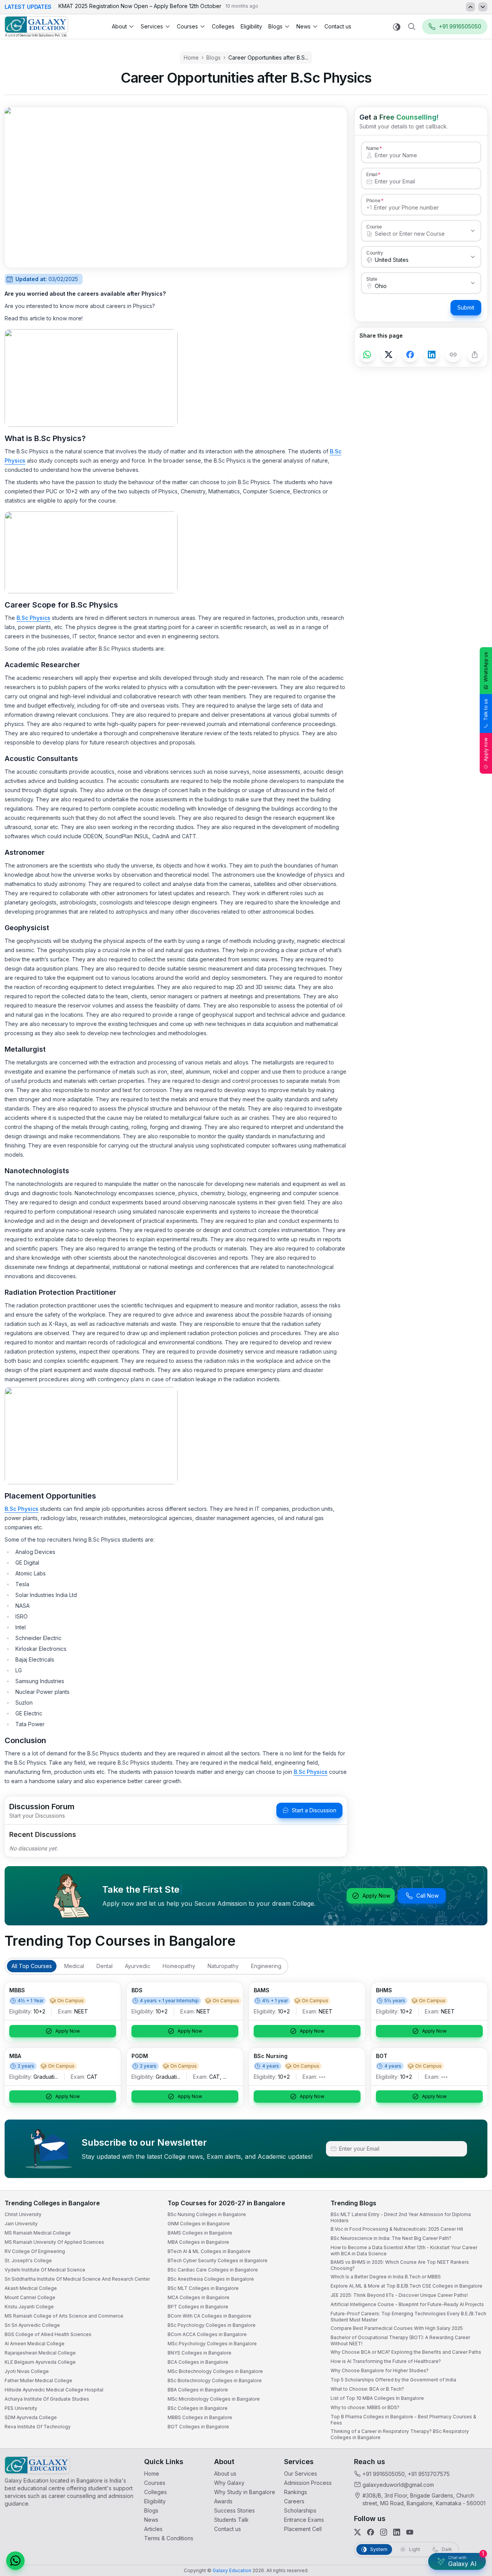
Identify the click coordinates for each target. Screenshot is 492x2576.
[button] (472, 2364)
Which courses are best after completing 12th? (395, 2509)
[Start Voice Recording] (346, 2562)
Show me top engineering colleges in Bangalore (397, 2525)
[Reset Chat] (472, 2382)
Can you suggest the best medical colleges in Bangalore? (406, 2494)
